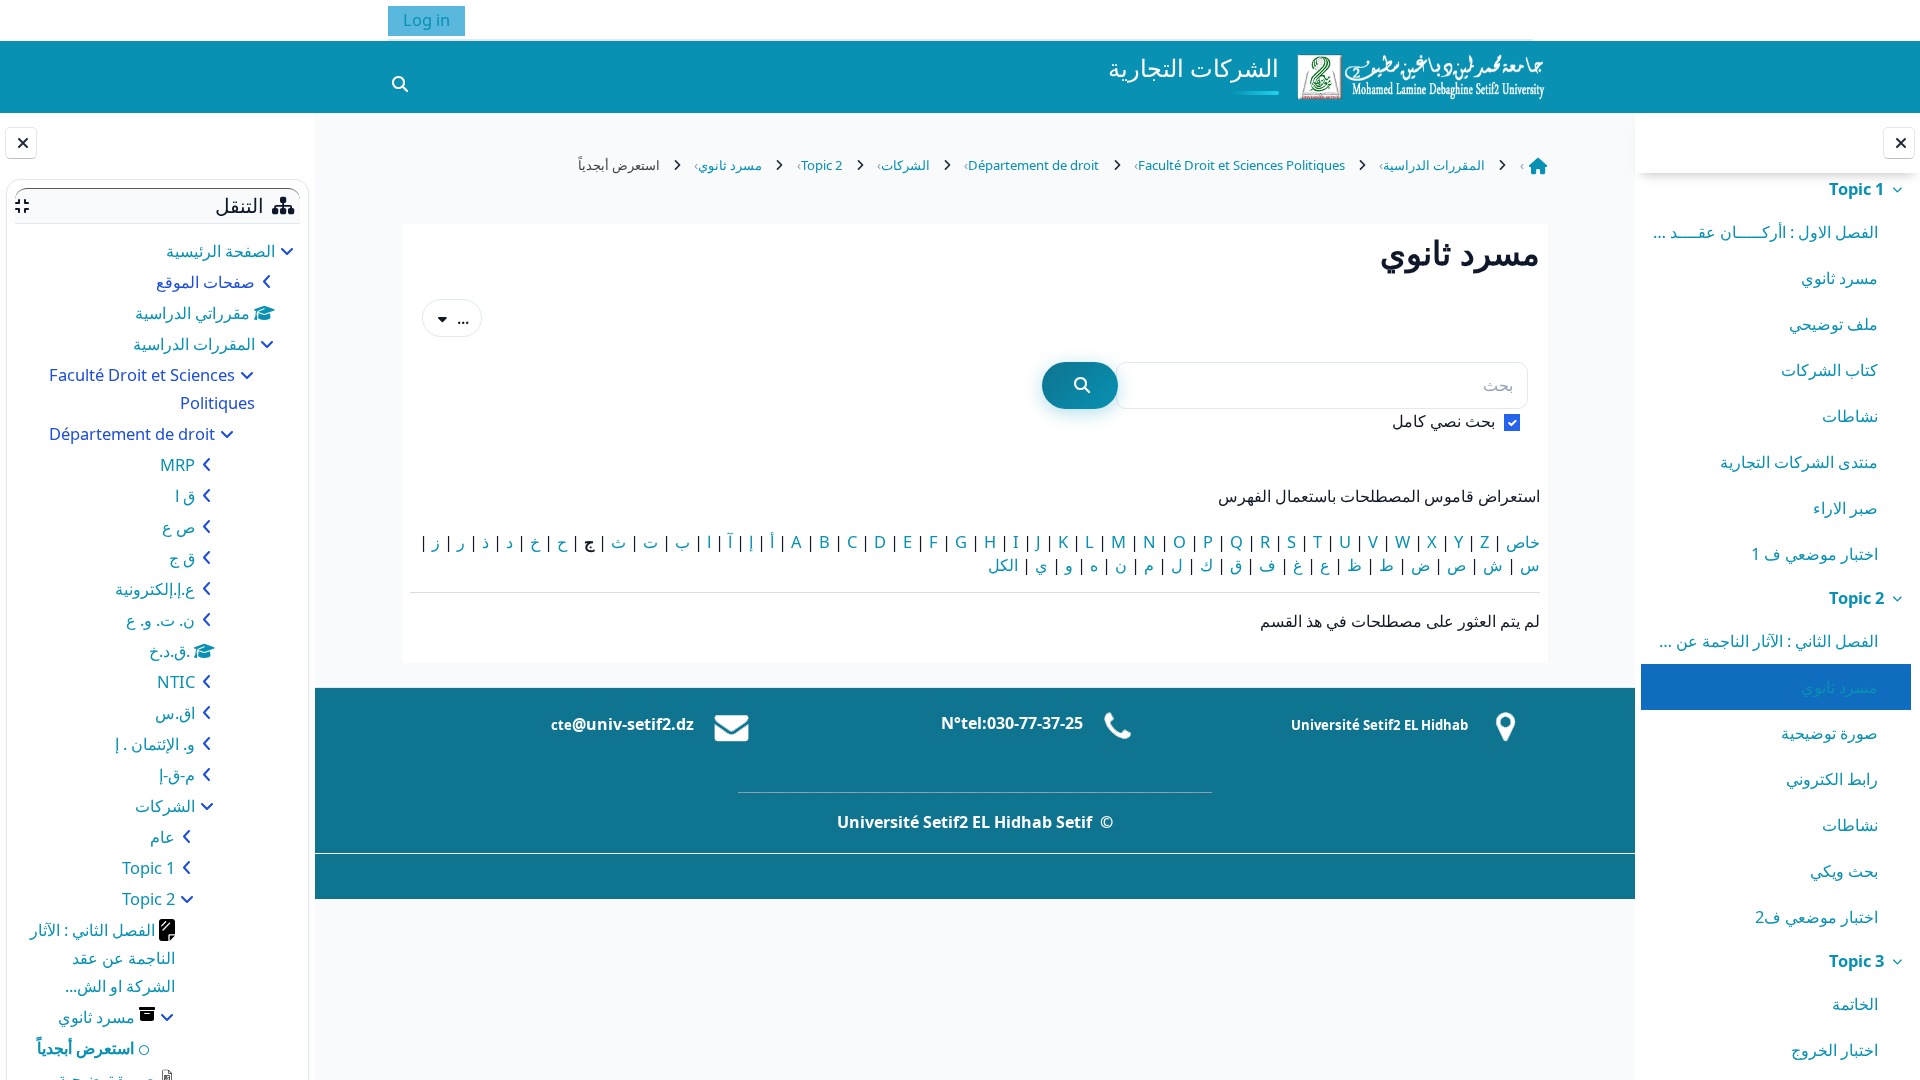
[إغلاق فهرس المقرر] (1899, 143)
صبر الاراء (1845, 507)
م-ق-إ (177, 774)
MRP (177, 464)
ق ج (182, 557)
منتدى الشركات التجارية (1799, 461)
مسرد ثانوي (1839, 277)
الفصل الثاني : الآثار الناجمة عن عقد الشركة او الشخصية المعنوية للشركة (1763, 640)
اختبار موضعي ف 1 (1814, 553)
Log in (426, 19)
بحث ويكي (1844, 870)
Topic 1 (1856, 188)
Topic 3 (1856, 960)
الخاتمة (1855, 1003)
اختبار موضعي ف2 (1816, 916)
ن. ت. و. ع (160, 619)
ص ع (178, 526)
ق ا (185, 495)
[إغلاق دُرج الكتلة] (21, 143)
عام (162, 836)
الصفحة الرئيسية (220, 250)
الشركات (165, 805)
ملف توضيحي (1833, 323)
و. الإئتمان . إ (155, 743)
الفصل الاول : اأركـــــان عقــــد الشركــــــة (1763, 231)
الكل (1003, 564)
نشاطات (1850, 415)
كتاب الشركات (1829, 369)
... (445, 317)
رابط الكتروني (1832, 778)
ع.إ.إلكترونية (155, 588)
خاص (1523, 541)
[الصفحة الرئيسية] (1420, 74)
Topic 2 (1856, 597)
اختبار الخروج (1834, 1049)
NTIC (176, 681)
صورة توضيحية (1829, 732)
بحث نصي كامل (1443, 420)
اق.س (175, 712)
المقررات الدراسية (194, 343)
